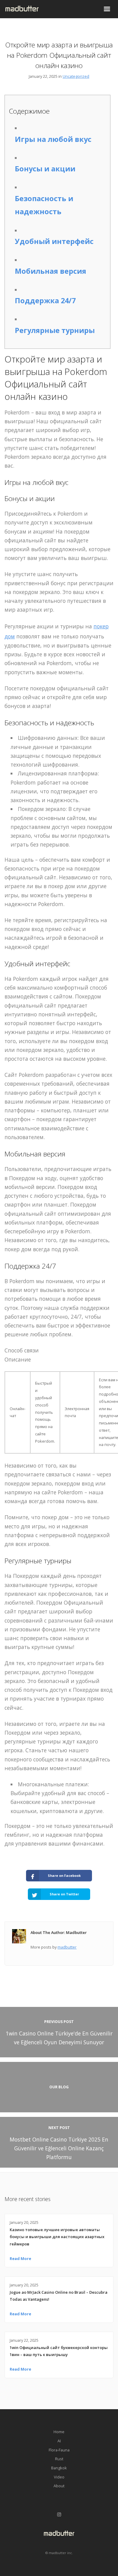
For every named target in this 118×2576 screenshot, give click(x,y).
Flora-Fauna (59, 2450)
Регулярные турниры (55, 330)
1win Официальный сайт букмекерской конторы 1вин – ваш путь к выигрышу (59, 2351)
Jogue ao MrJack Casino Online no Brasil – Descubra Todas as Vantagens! (59, 2296)
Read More (20, 2258)
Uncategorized (76, 76)
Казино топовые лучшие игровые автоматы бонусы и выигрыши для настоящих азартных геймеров (57, 2237)
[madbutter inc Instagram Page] (59, 2515)
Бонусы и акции (45, 169)
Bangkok (59, 2468)
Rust (59, 2459)
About (59, 2486)
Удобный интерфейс (54, 241)
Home (59, 2432)
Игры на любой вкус (53, 139)
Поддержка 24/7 (45, 301)
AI (59, 2441)
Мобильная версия (51, 271)
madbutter (67, 1947)
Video (59, 2477)
